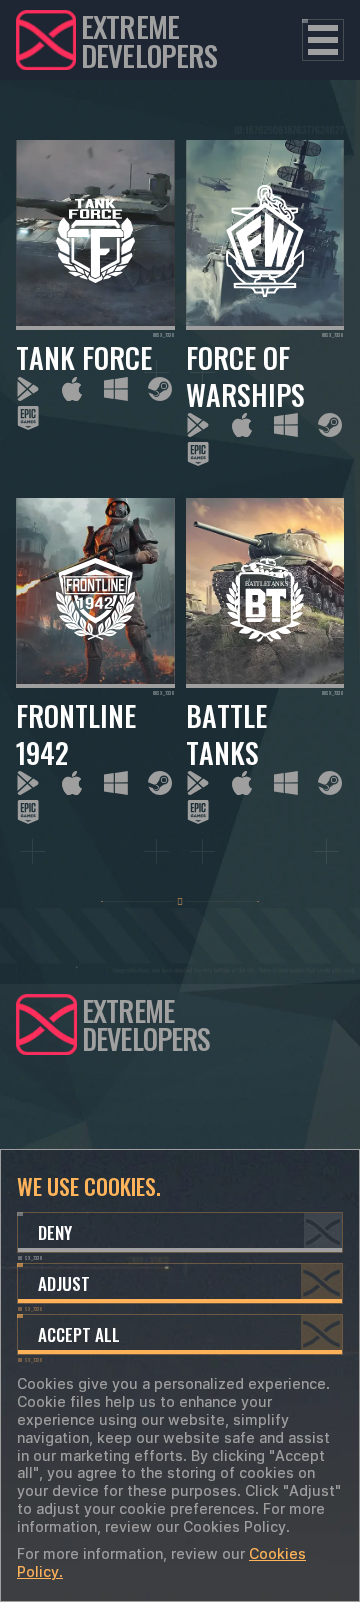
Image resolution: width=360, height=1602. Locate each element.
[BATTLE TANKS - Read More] (265, 661)
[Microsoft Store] (116, 389)
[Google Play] (28, 389)
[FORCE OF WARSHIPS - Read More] (265, 303)
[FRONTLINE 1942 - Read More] (95, 661)
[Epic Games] (28, 418)
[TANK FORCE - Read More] (95, 303)
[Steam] (160, 389)
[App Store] (72, 389)
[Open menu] (323, 40)
